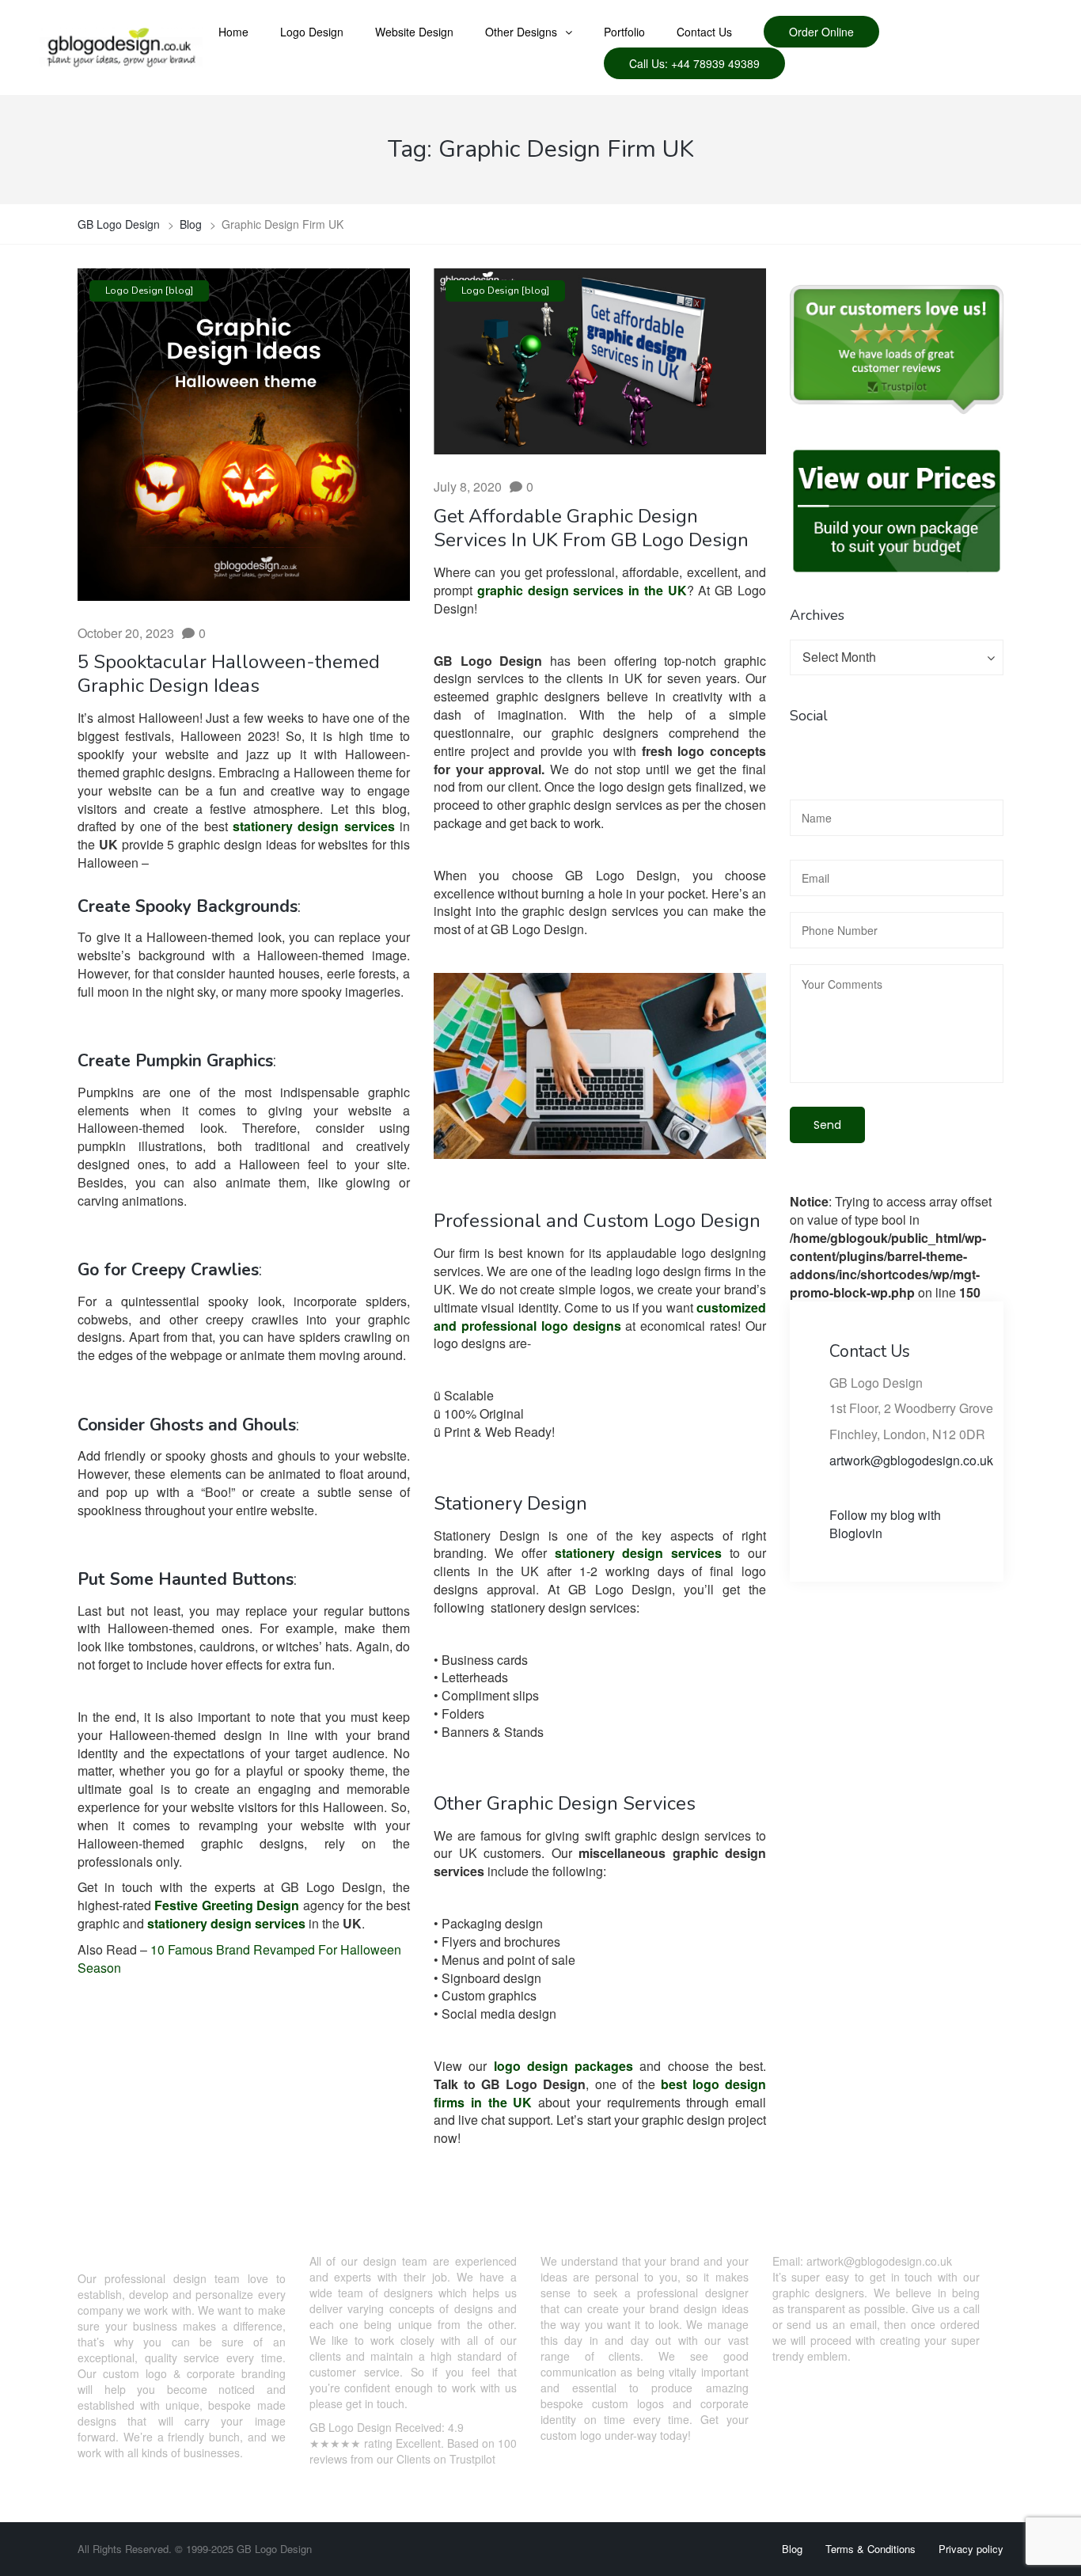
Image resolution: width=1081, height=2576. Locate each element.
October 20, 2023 (126, 633)
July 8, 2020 (468, 486)
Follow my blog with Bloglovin (885, 1524)
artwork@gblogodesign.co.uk (911, 1460)
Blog (792, 2549)
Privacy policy (971, 2549)
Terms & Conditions (870, 2549)
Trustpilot (472, 2459)
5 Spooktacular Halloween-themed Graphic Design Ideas (229, 674)
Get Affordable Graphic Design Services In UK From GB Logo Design (591, 528)
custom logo (135, 2373)
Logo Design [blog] (149, 291)
